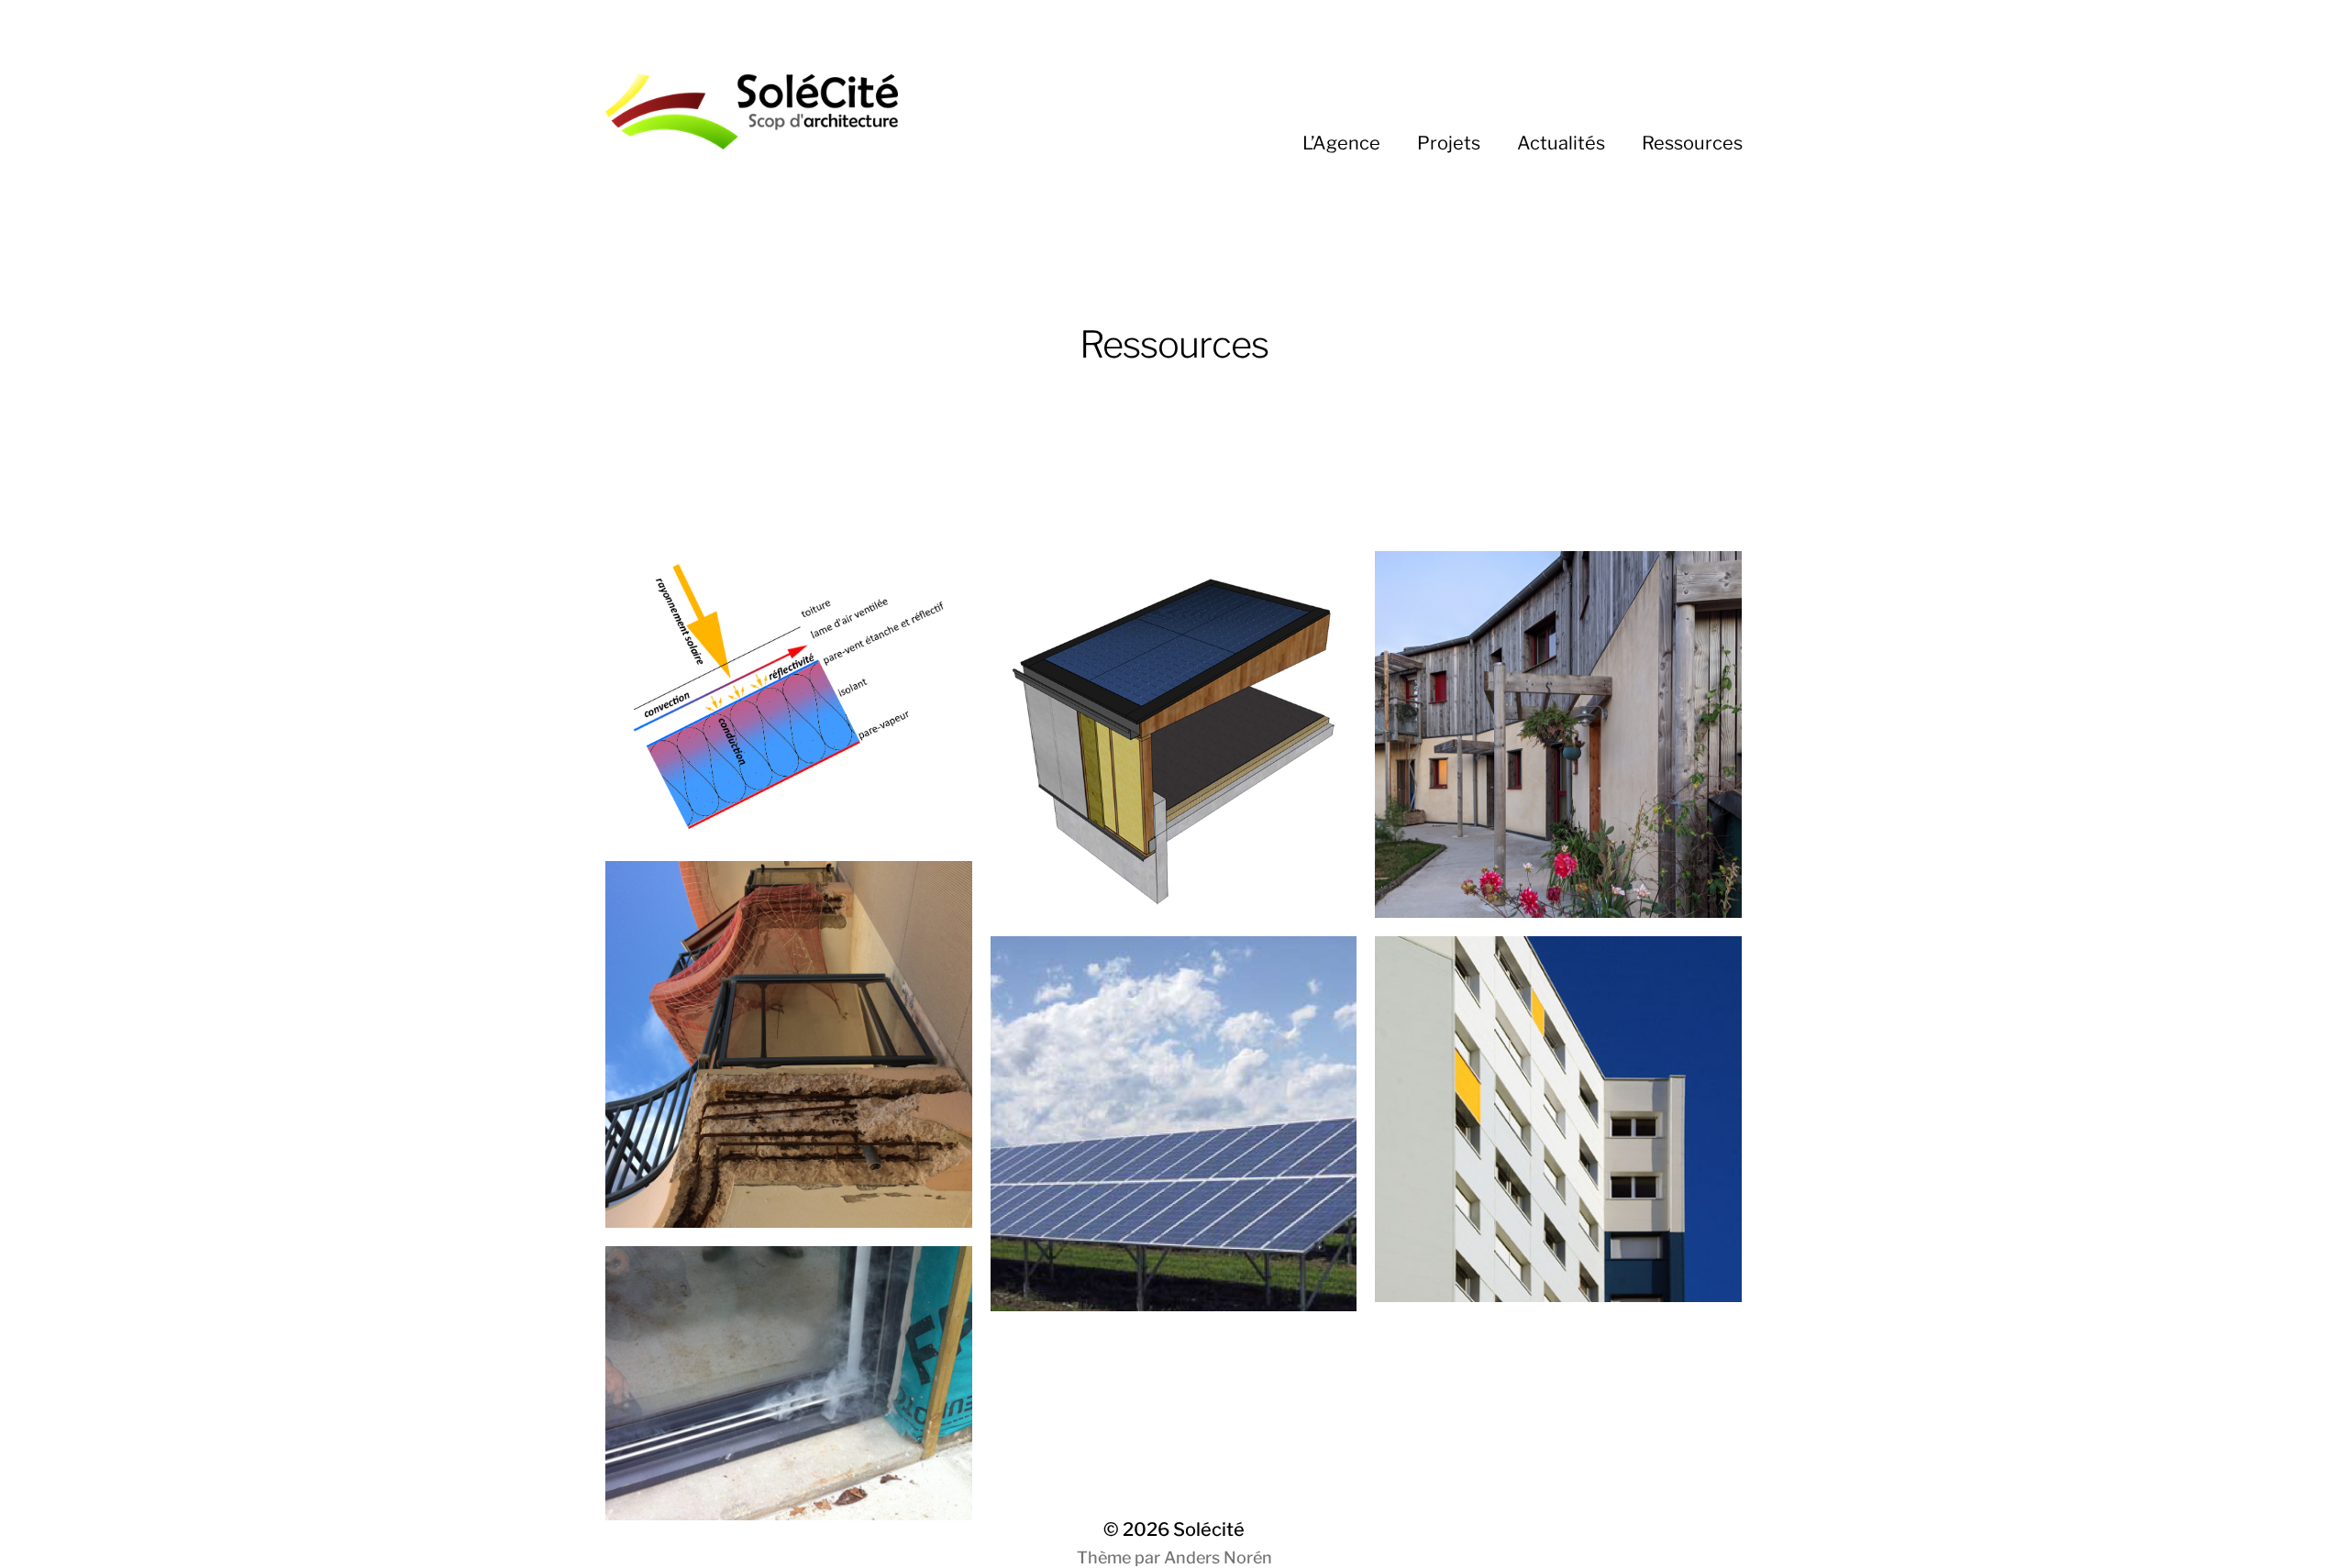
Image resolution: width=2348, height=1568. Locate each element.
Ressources (1692, 143)
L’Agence (1341, 143)
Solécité (1209, 1529)
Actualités (1561, 143)
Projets (1449, 143)
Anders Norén (1218, 1557)
